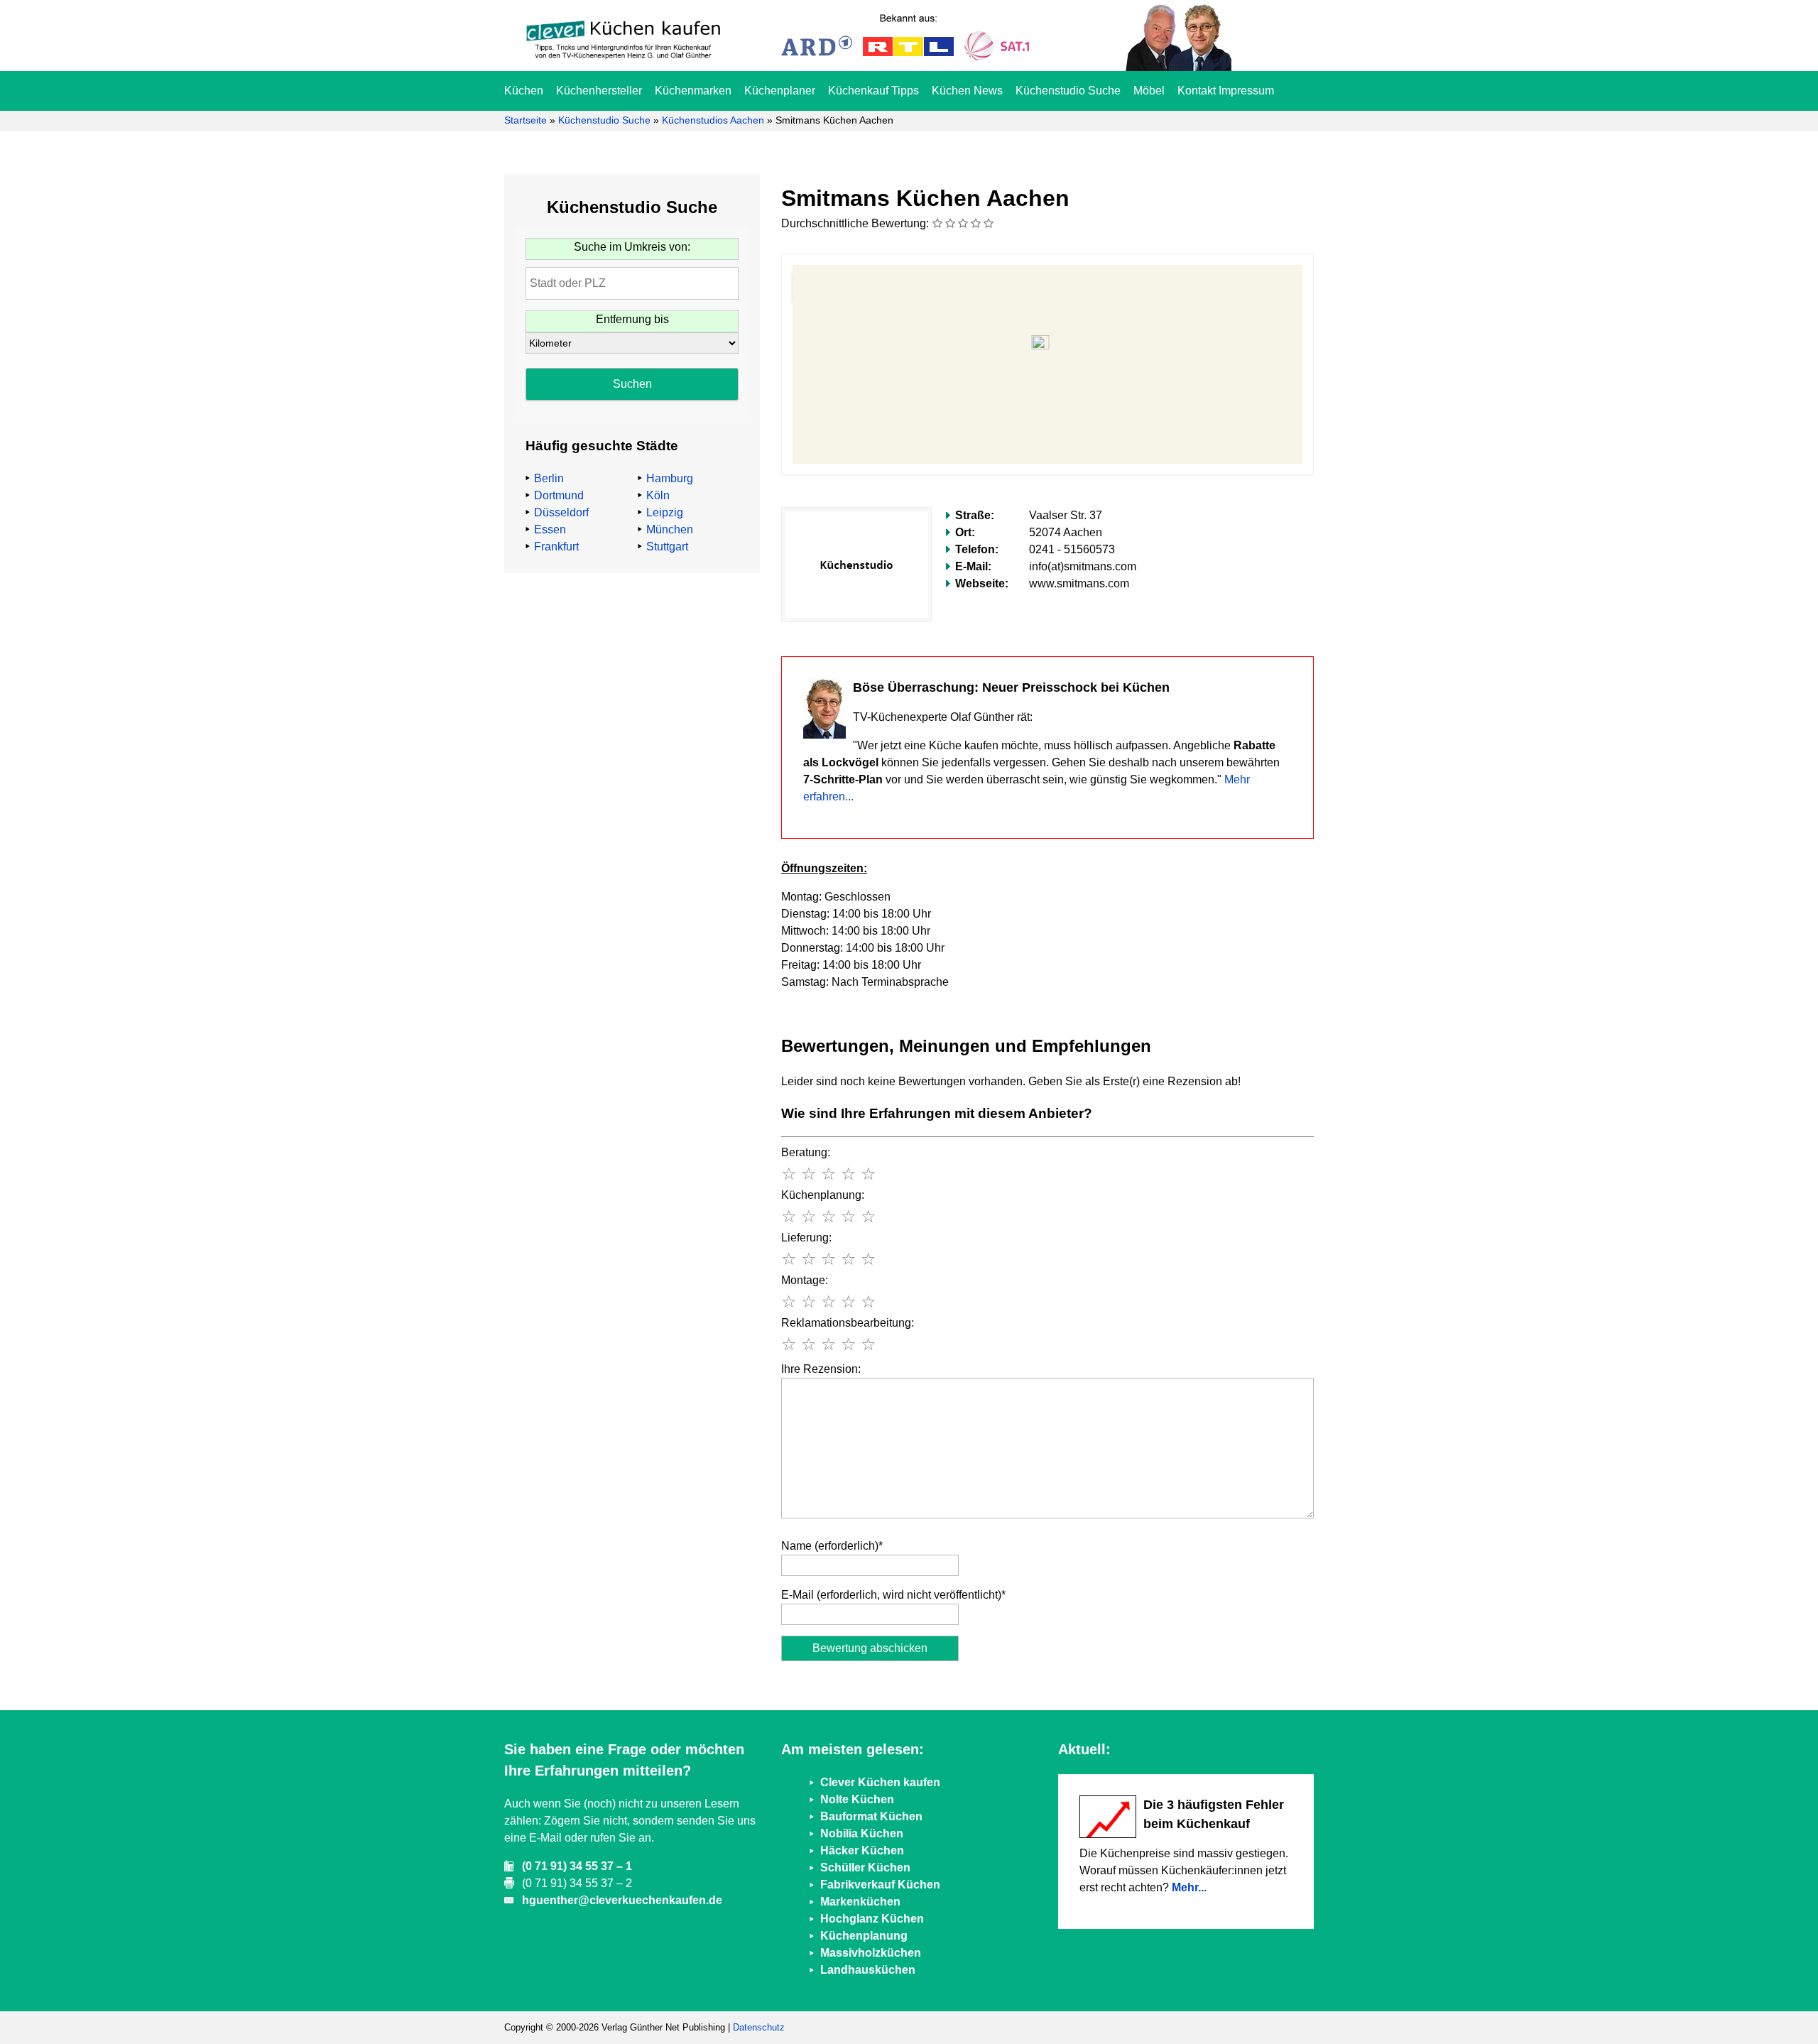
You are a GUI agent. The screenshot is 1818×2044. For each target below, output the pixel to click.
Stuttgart (667, 547)
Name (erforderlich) (832, 1546)
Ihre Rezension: (821, 1369)
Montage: (805, 1280)
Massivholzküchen (871, 1953)
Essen (550, 529)
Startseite (526, 120)
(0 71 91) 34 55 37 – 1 (577, 1866)
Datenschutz (759, 2027)
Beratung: (806, 1152)
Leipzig (665, 512)
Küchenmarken (693, 91)
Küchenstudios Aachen (713, 120)
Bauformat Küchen (871, 1816)
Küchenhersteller (599, 91)
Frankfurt (556, 547)
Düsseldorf (561, 512)
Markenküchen (860, 1902)
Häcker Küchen (862, 1850)
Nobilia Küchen (862, 1833)
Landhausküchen (868, 1970)
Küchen (524, 91)
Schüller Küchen (865, 1868)
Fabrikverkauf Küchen (880, 1885)
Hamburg (670, 478)
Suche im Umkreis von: (632, 247)
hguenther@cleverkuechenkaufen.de (622, 1900)
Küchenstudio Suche (1068, 91)
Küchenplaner (780, 91)
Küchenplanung (864, 1936)
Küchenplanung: (823, 1195)
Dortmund (559, 495)
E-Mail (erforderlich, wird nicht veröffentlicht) (893, 1595)
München (670, 529)
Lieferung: (806, 1238)
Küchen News (967, 91)
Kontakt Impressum (1226, 91)
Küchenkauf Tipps (873, 91)
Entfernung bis (632, 319)
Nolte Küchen (857, 1799)
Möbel (1149, 91)
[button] (1048, 348)
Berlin (549, 478)
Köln (658, 495)
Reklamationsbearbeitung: (848, 1323)
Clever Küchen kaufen (880, 1782)
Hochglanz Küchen (872, 1919)
